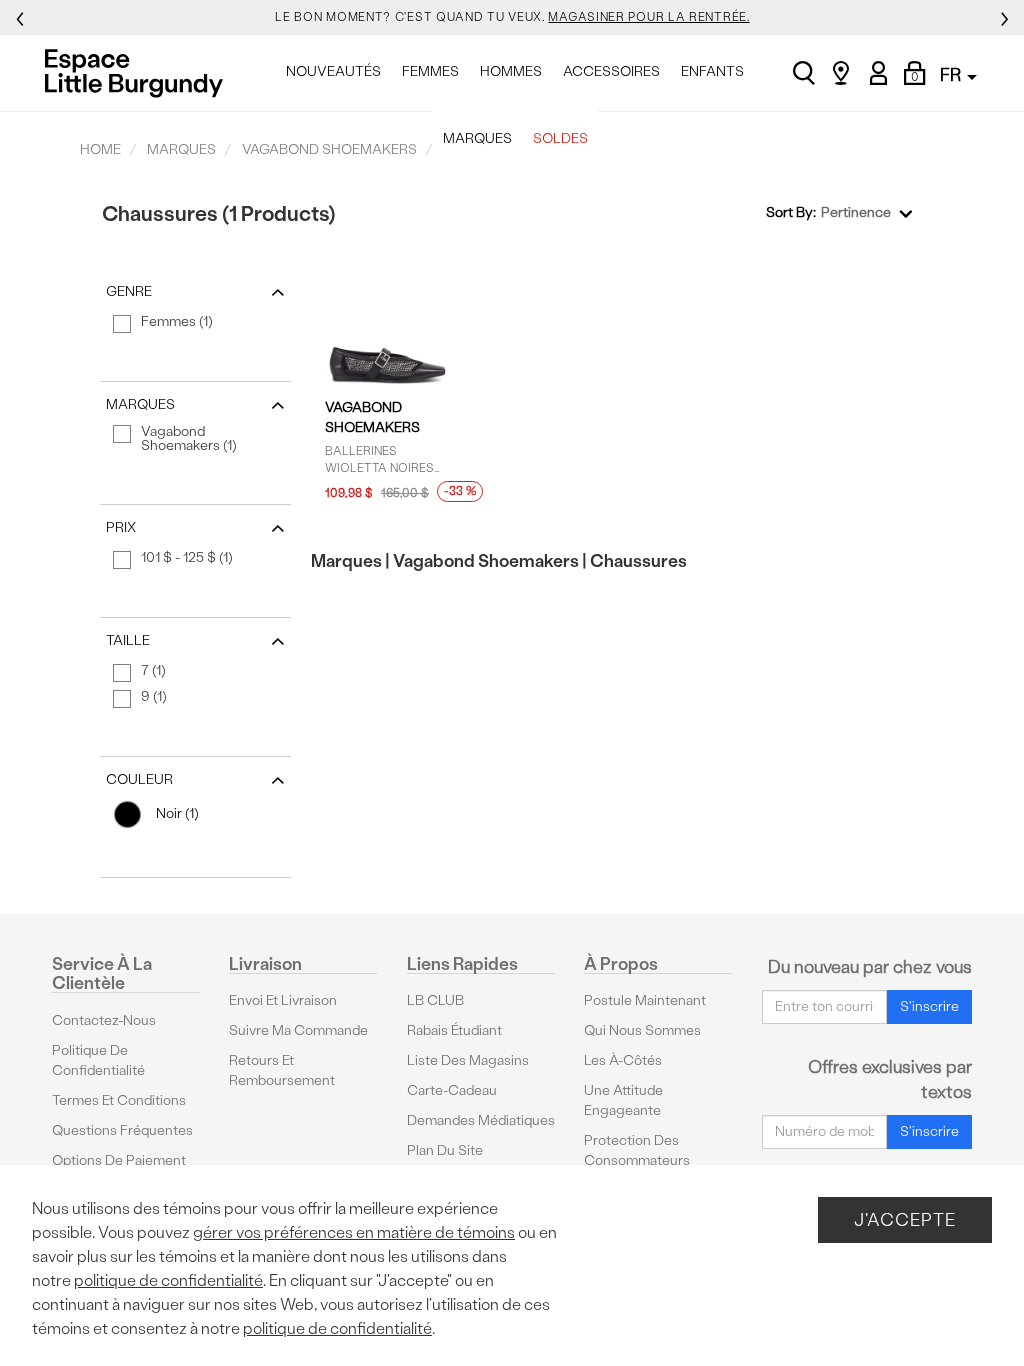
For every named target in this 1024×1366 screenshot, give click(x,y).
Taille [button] (128, 640)
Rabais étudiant (454, 1030)
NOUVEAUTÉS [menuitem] (333, 71)
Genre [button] (129, 291)
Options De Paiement (119, 1160)
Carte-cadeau (452, 1090)
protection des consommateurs (637, 1150)
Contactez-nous (104, 1020)
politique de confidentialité (168, 1280)
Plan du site (445, 1150)
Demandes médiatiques (481, 1120)
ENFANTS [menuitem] (712, 71)
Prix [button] (121, 527)
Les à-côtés (623, 1060)
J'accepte (905, 1219)
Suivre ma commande (298, 1030)
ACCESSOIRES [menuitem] (611, 71)
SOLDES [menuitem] (560, 138)
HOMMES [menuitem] (511, 71)
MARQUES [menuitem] (477, 138)
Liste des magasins (468, 1060)
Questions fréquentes (122, 1130)
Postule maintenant (645, 1000)
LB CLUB (435, 1000)
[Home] (139, 73)
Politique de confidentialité (98, 1060)
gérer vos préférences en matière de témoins (354, 1232)
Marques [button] (140, 404)
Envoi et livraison (283, 1000)
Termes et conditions (119, 1100)
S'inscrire (929, 1006)
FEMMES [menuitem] (430, 71)
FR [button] (952, 74)
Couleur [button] (139, 779)
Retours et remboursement (282, 1070)
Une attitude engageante (623, 1100)
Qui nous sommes (642, 1030)
